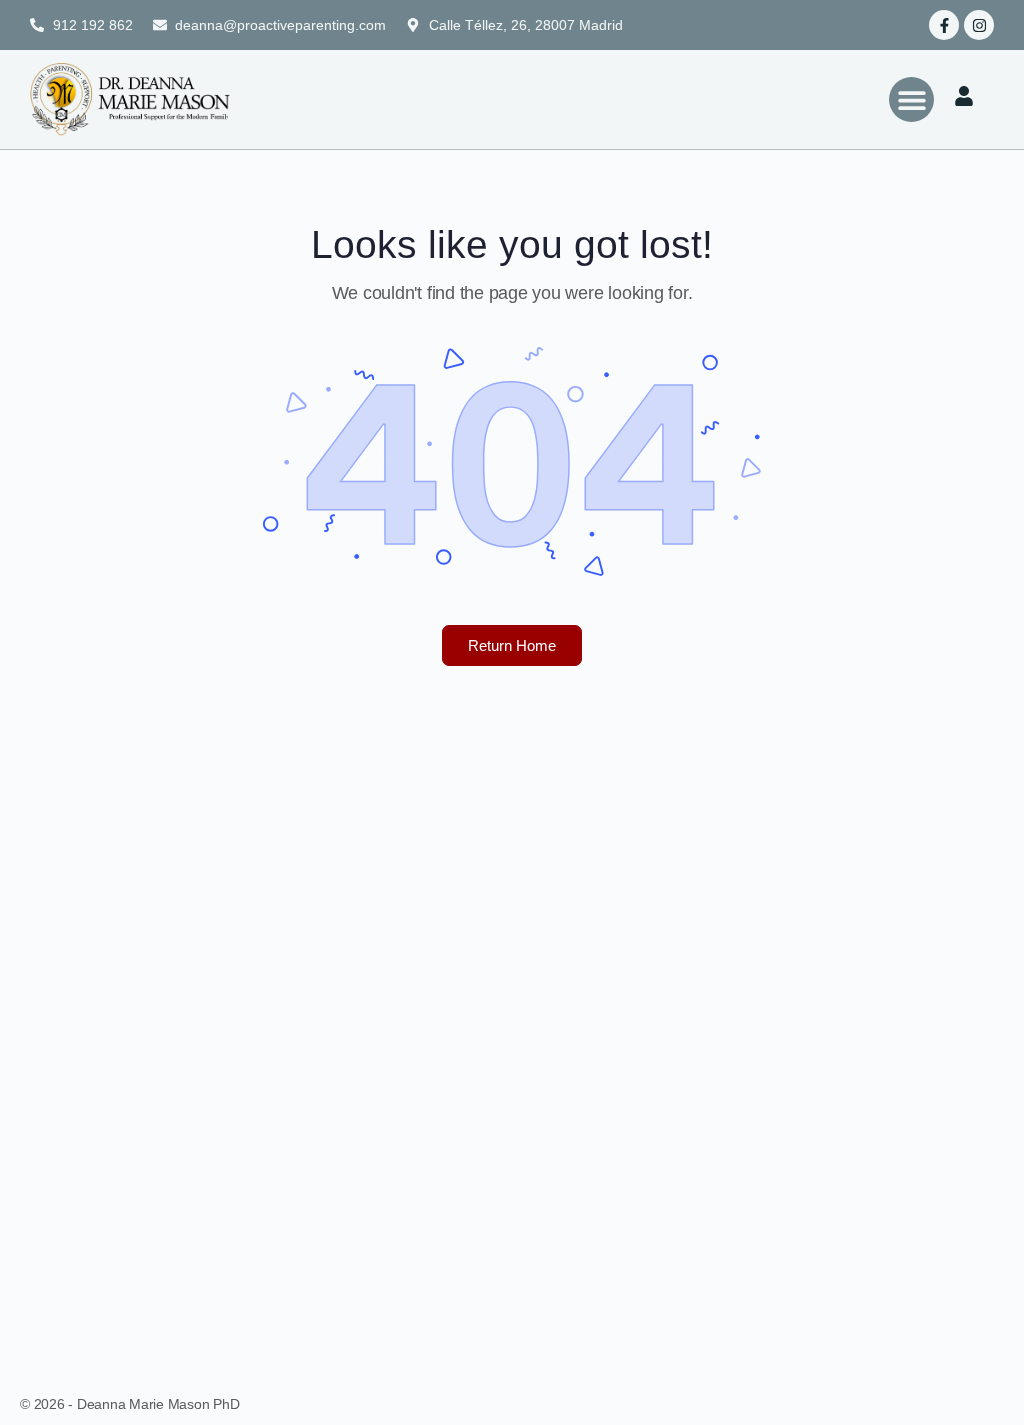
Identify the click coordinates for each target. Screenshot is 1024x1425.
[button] (911, 99)
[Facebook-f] (944, 25)
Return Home (512, 645)
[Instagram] (979, 25)
